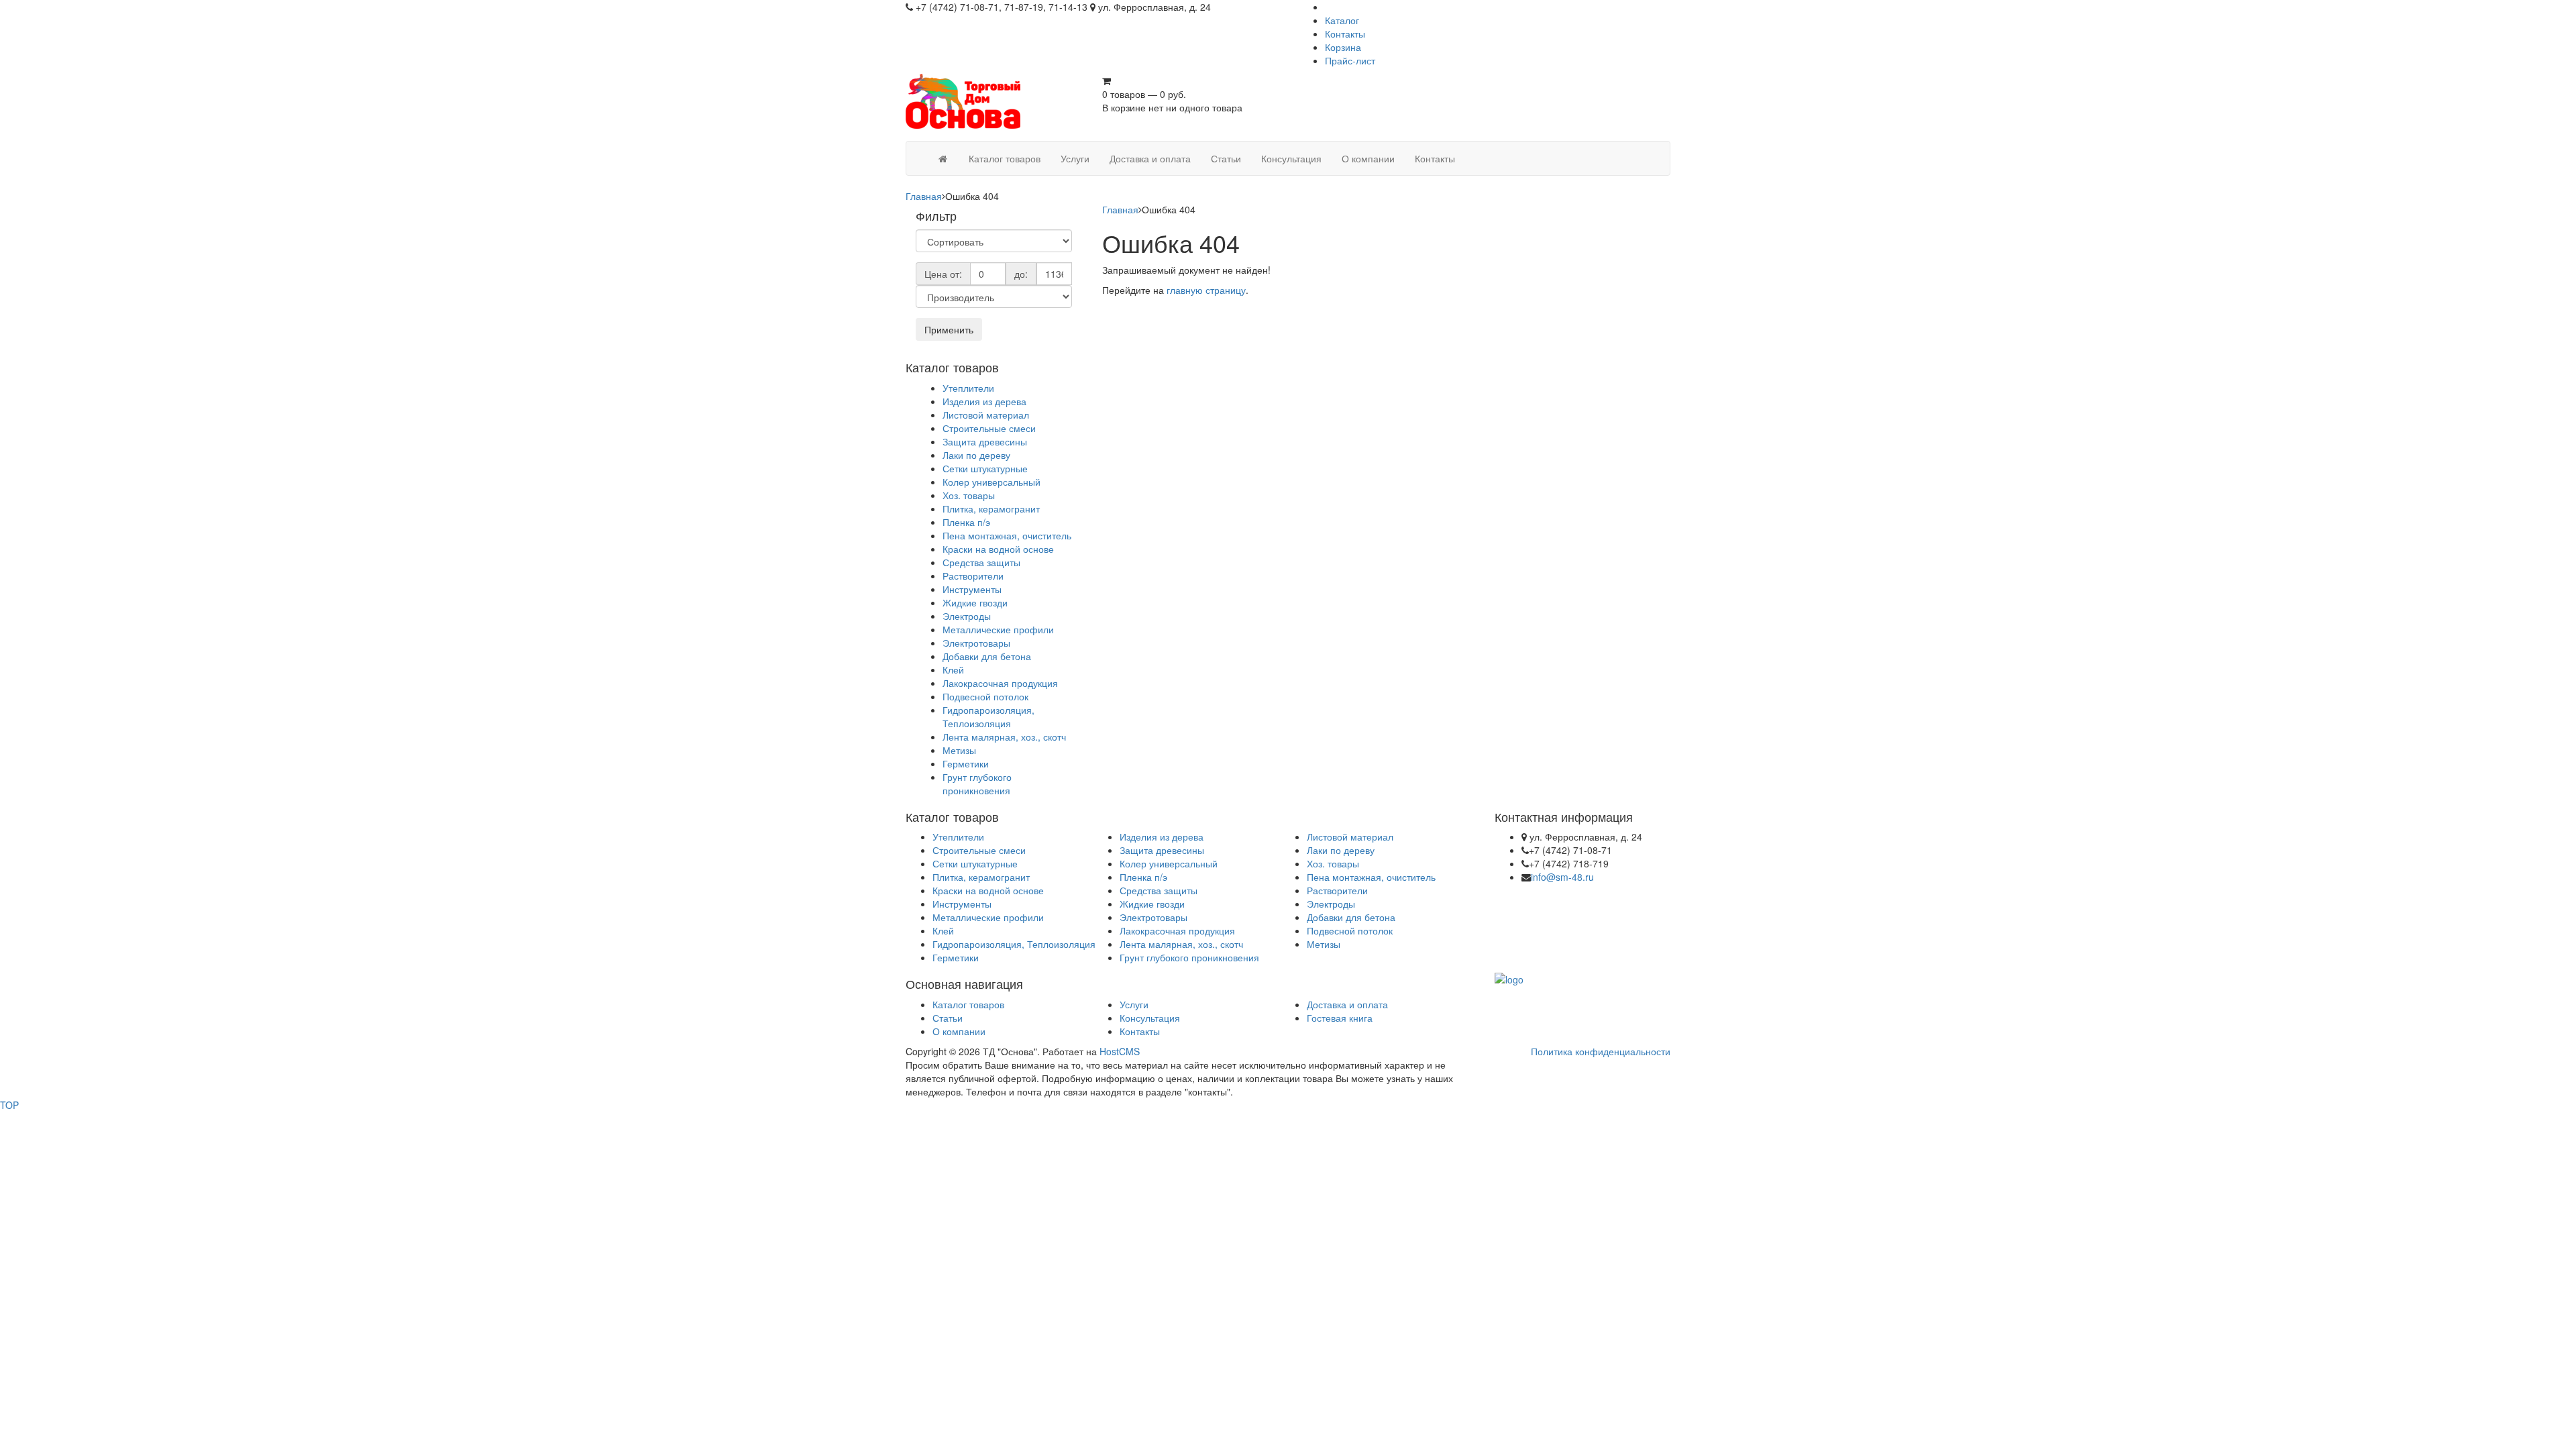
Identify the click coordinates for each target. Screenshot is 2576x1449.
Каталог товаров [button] (1005, 158)
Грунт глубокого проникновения (977, 784)
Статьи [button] (1226, 158)
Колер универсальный (991, 482)
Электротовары (976, 643)
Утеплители (968, 388)
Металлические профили (998, 629)
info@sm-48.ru (1562, 877)
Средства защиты (981, 562)
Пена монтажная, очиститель (1007, 535)
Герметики (966, 763)
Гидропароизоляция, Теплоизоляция (988, 716)
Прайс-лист (1350, 60)
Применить (949, 329)
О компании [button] (1368, 158)
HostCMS (1120, 1051)
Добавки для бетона (987, 656)
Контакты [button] (1435, 158)
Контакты (1345, 34)
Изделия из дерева (984, 401)
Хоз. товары (969, 495)
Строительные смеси (989, 428)
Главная (924, 196)
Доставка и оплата (1347, 1004)
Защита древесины (985, 441)
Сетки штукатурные (985, 468)
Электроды (967, 616)
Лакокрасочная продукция (1000, 683)
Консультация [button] (1291, 158)
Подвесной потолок (985, 696)
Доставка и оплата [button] (1150, 158)
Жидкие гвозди (975, 602)
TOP (9, 1105)
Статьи (948, 1018)
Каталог (1342, 20)
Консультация (1150, 1018)
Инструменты (972, 589)
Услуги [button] (1075, 158)
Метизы (959, 750)
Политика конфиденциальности (1601, 1051)
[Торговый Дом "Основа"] (976, 106)
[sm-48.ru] (943, 158)
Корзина (1343, 47)
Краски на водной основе (998, 549)
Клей (953, 669)
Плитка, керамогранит (991, 508)
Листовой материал (986, 415)
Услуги (1134, 1004)
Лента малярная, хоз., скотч (1004, 737)
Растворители (973, 576)
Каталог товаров (968, 1004)
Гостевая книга (1340, 1018)
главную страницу (1206, 290)
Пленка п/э (966, 522)
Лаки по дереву (976, 455)
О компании (959, 1031)
